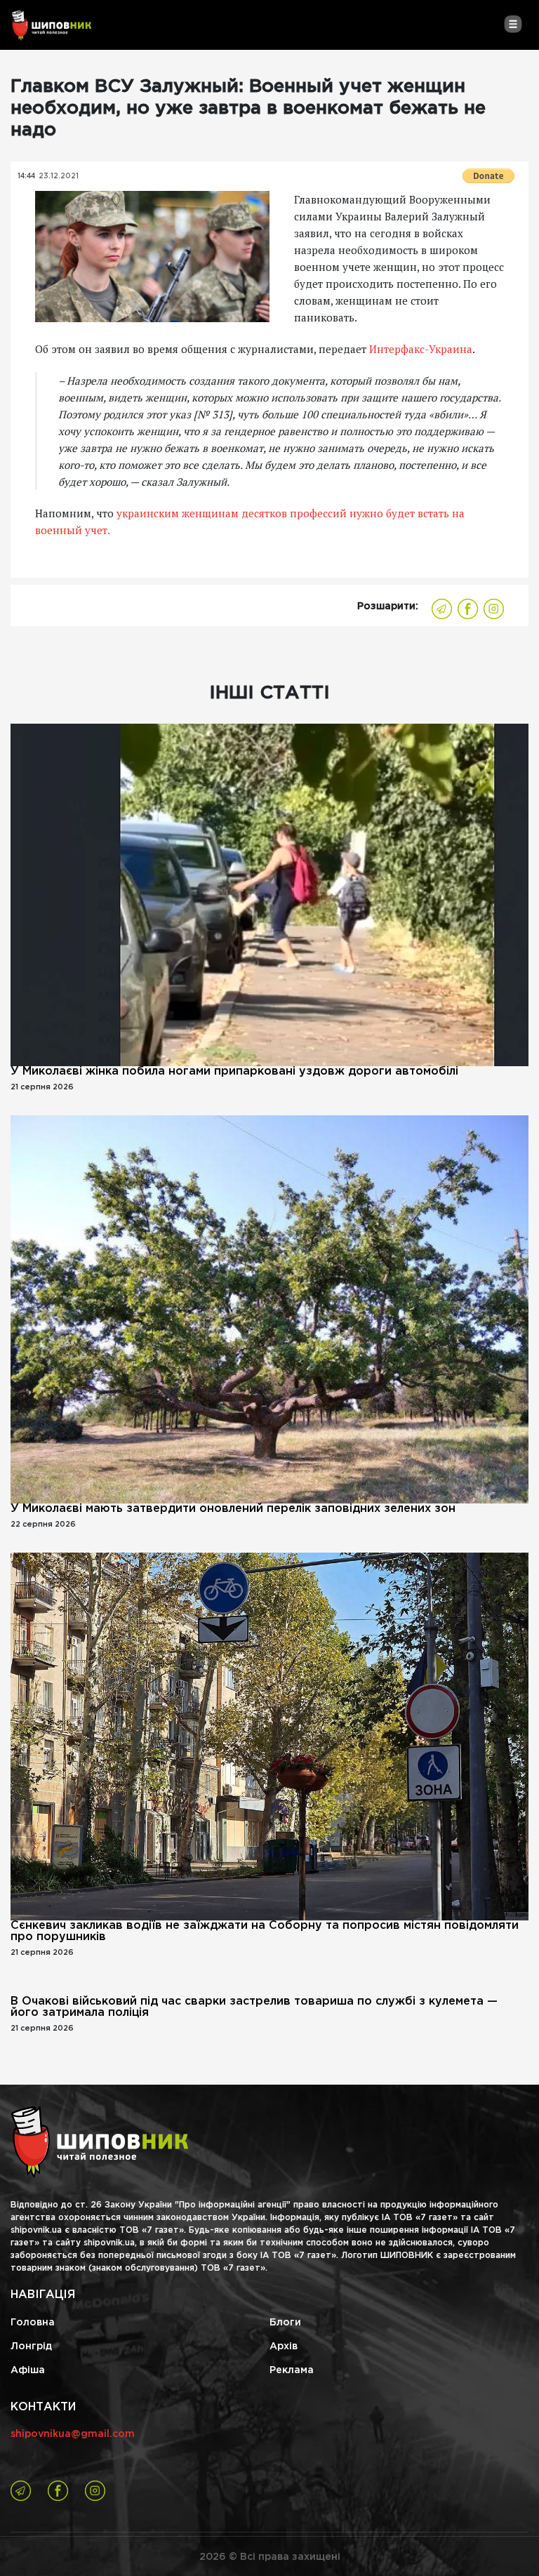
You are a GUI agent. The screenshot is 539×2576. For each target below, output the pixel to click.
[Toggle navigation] (513, 24)
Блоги (285, 2323)
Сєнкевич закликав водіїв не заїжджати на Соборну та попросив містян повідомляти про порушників (265, 1931)
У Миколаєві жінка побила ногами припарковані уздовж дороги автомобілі (234, 1071)
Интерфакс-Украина (421, 349)
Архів (284, 2346)
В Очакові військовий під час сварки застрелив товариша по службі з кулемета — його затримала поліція (254, 2007)
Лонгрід (31, 2346)
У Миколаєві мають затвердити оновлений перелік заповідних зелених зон (233, 1509)
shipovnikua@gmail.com (73, 2434)
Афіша (28, 2370)
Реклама (292, 2370)
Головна (33, 2323)
